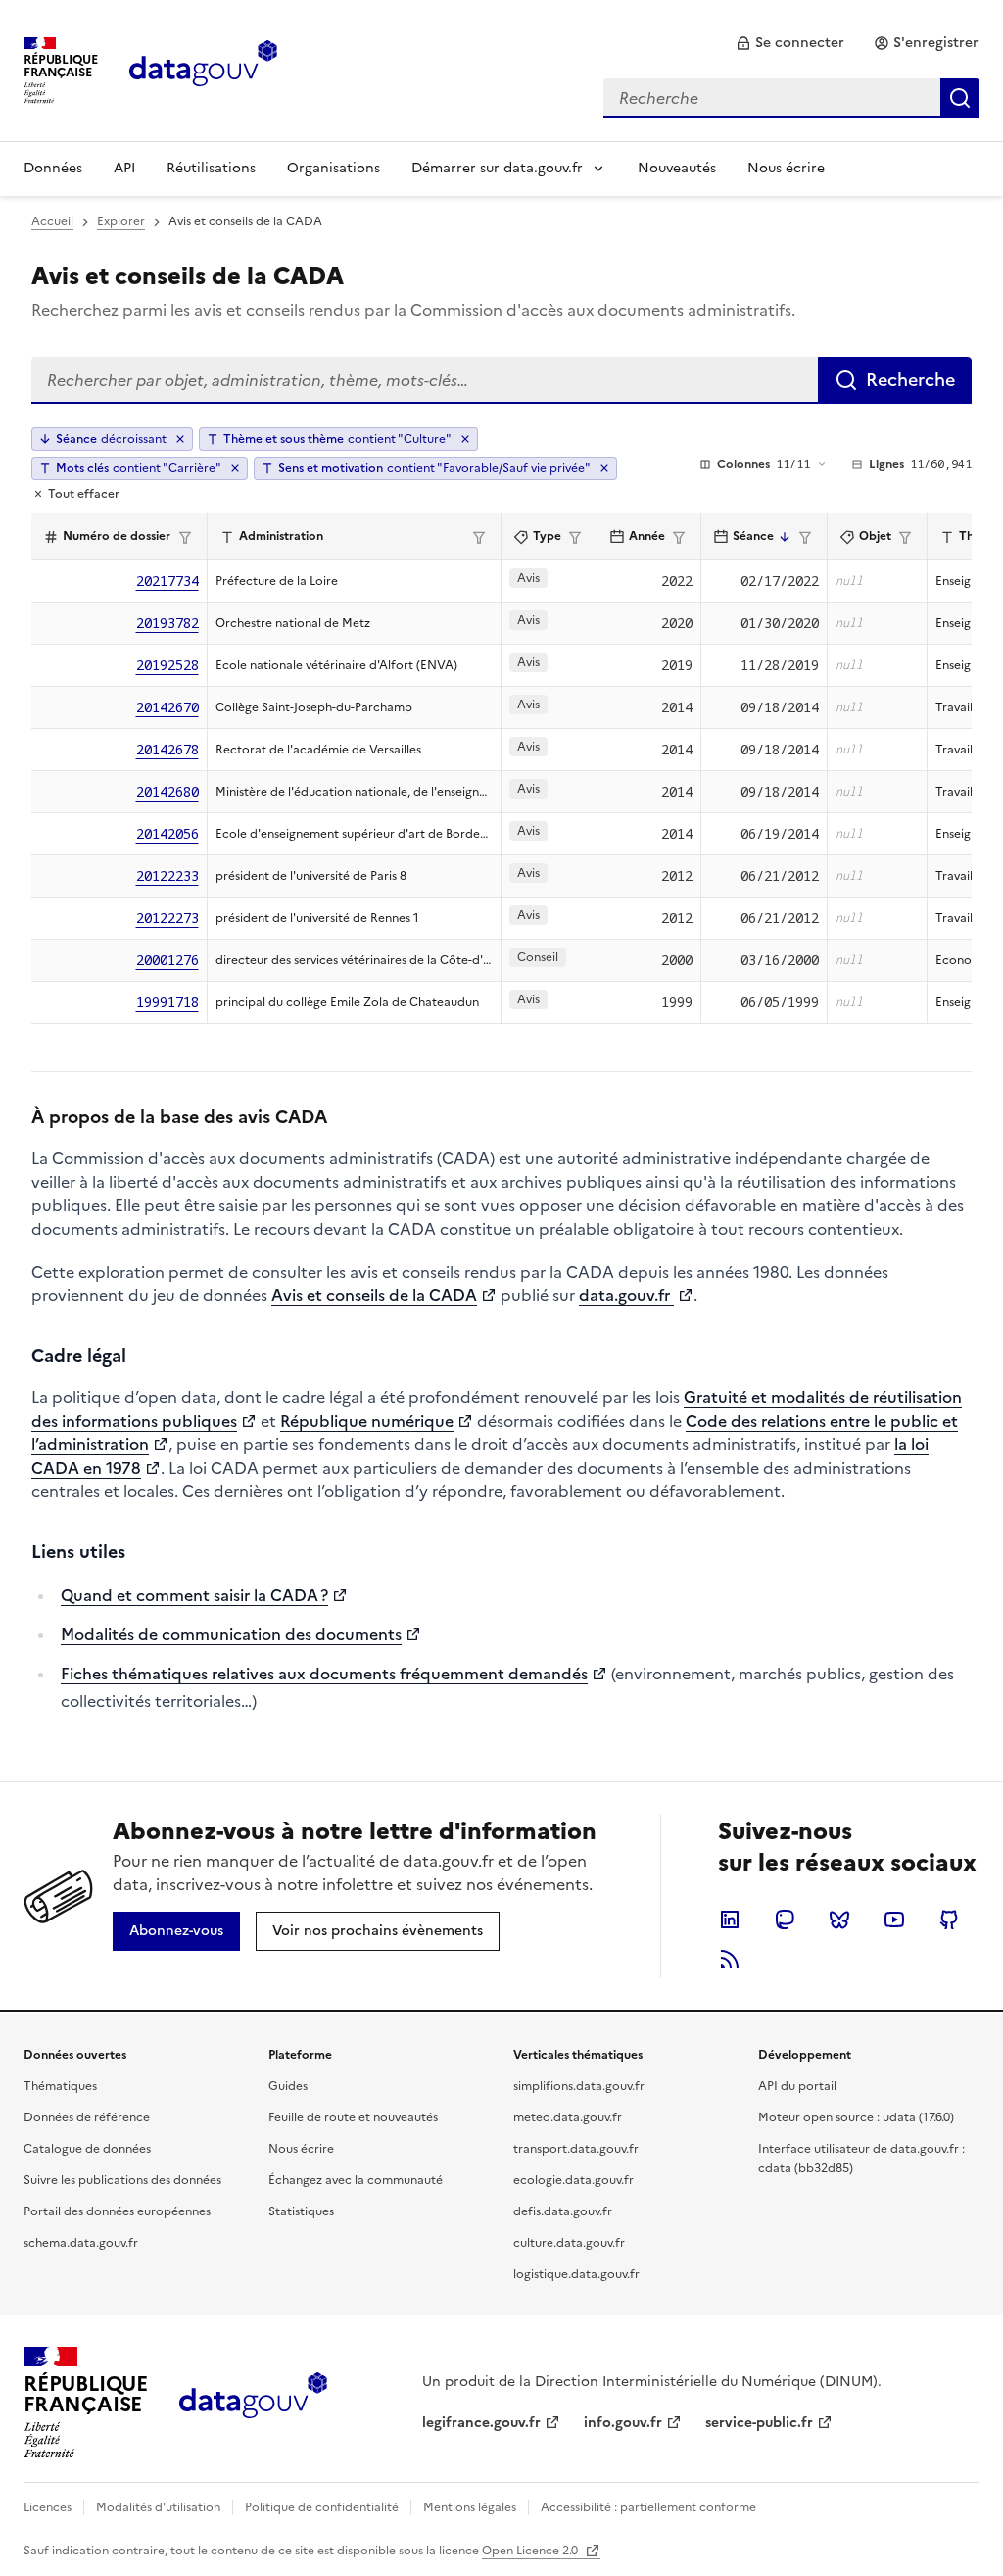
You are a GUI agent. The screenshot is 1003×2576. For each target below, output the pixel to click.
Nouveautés (677, 168)
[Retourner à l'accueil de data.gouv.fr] (203, 69)
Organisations (334, 168)
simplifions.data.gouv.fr (579, 2086)
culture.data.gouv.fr (569, 2243)
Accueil (52, 221)
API (124, 168)
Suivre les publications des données (122, 2180)
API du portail (797, 2086)
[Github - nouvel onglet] (949, 1920)
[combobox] (791, 98)
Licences (48, 2507)
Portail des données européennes (117, 2211)
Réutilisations (211, 168)
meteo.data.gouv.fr (568, 2117)
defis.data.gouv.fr (563, 2211)
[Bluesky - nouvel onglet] (839, 1920)
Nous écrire (786, 168)
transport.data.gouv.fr (576, 2149)
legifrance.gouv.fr (481, 2423)
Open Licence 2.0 (531, 2551)
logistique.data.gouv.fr (576, 2274)
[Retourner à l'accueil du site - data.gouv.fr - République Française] (253, 2403)
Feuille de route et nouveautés (353, 2117)
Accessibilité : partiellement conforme (648, 2507)
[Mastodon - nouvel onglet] (785, 1920)
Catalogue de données (87, 2149)
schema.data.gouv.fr (81, 2243)
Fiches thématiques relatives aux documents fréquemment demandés (324, 1674)
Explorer (121, 221)
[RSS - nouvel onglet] (730, 1959)
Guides (288, 2086)
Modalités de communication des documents (231, 1634)
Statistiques (301, 2211)
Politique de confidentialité (322, 2507)
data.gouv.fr (626, 1295)
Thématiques (60, 2086)
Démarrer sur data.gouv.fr (497, 168)
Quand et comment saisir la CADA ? (194, 1595)
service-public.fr (759, 2423)
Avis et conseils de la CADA (374, 1295)
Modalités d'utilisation (158, 2507)
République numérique (367, 1421)
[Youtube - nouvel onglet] (894, 1920)
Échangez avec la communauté (356, 2180)
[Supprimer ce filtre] (465, 439)
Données (53, 168)
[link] (790, 43)
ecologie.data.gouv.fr (573, 2180)
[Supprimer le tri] (180, 439)
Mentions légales (470, 2507)
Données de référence (87, 2117)
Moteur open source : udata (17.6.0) (856, 2117)
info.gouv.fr (623, 2423)
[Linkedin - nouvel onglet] (730, 1920)
